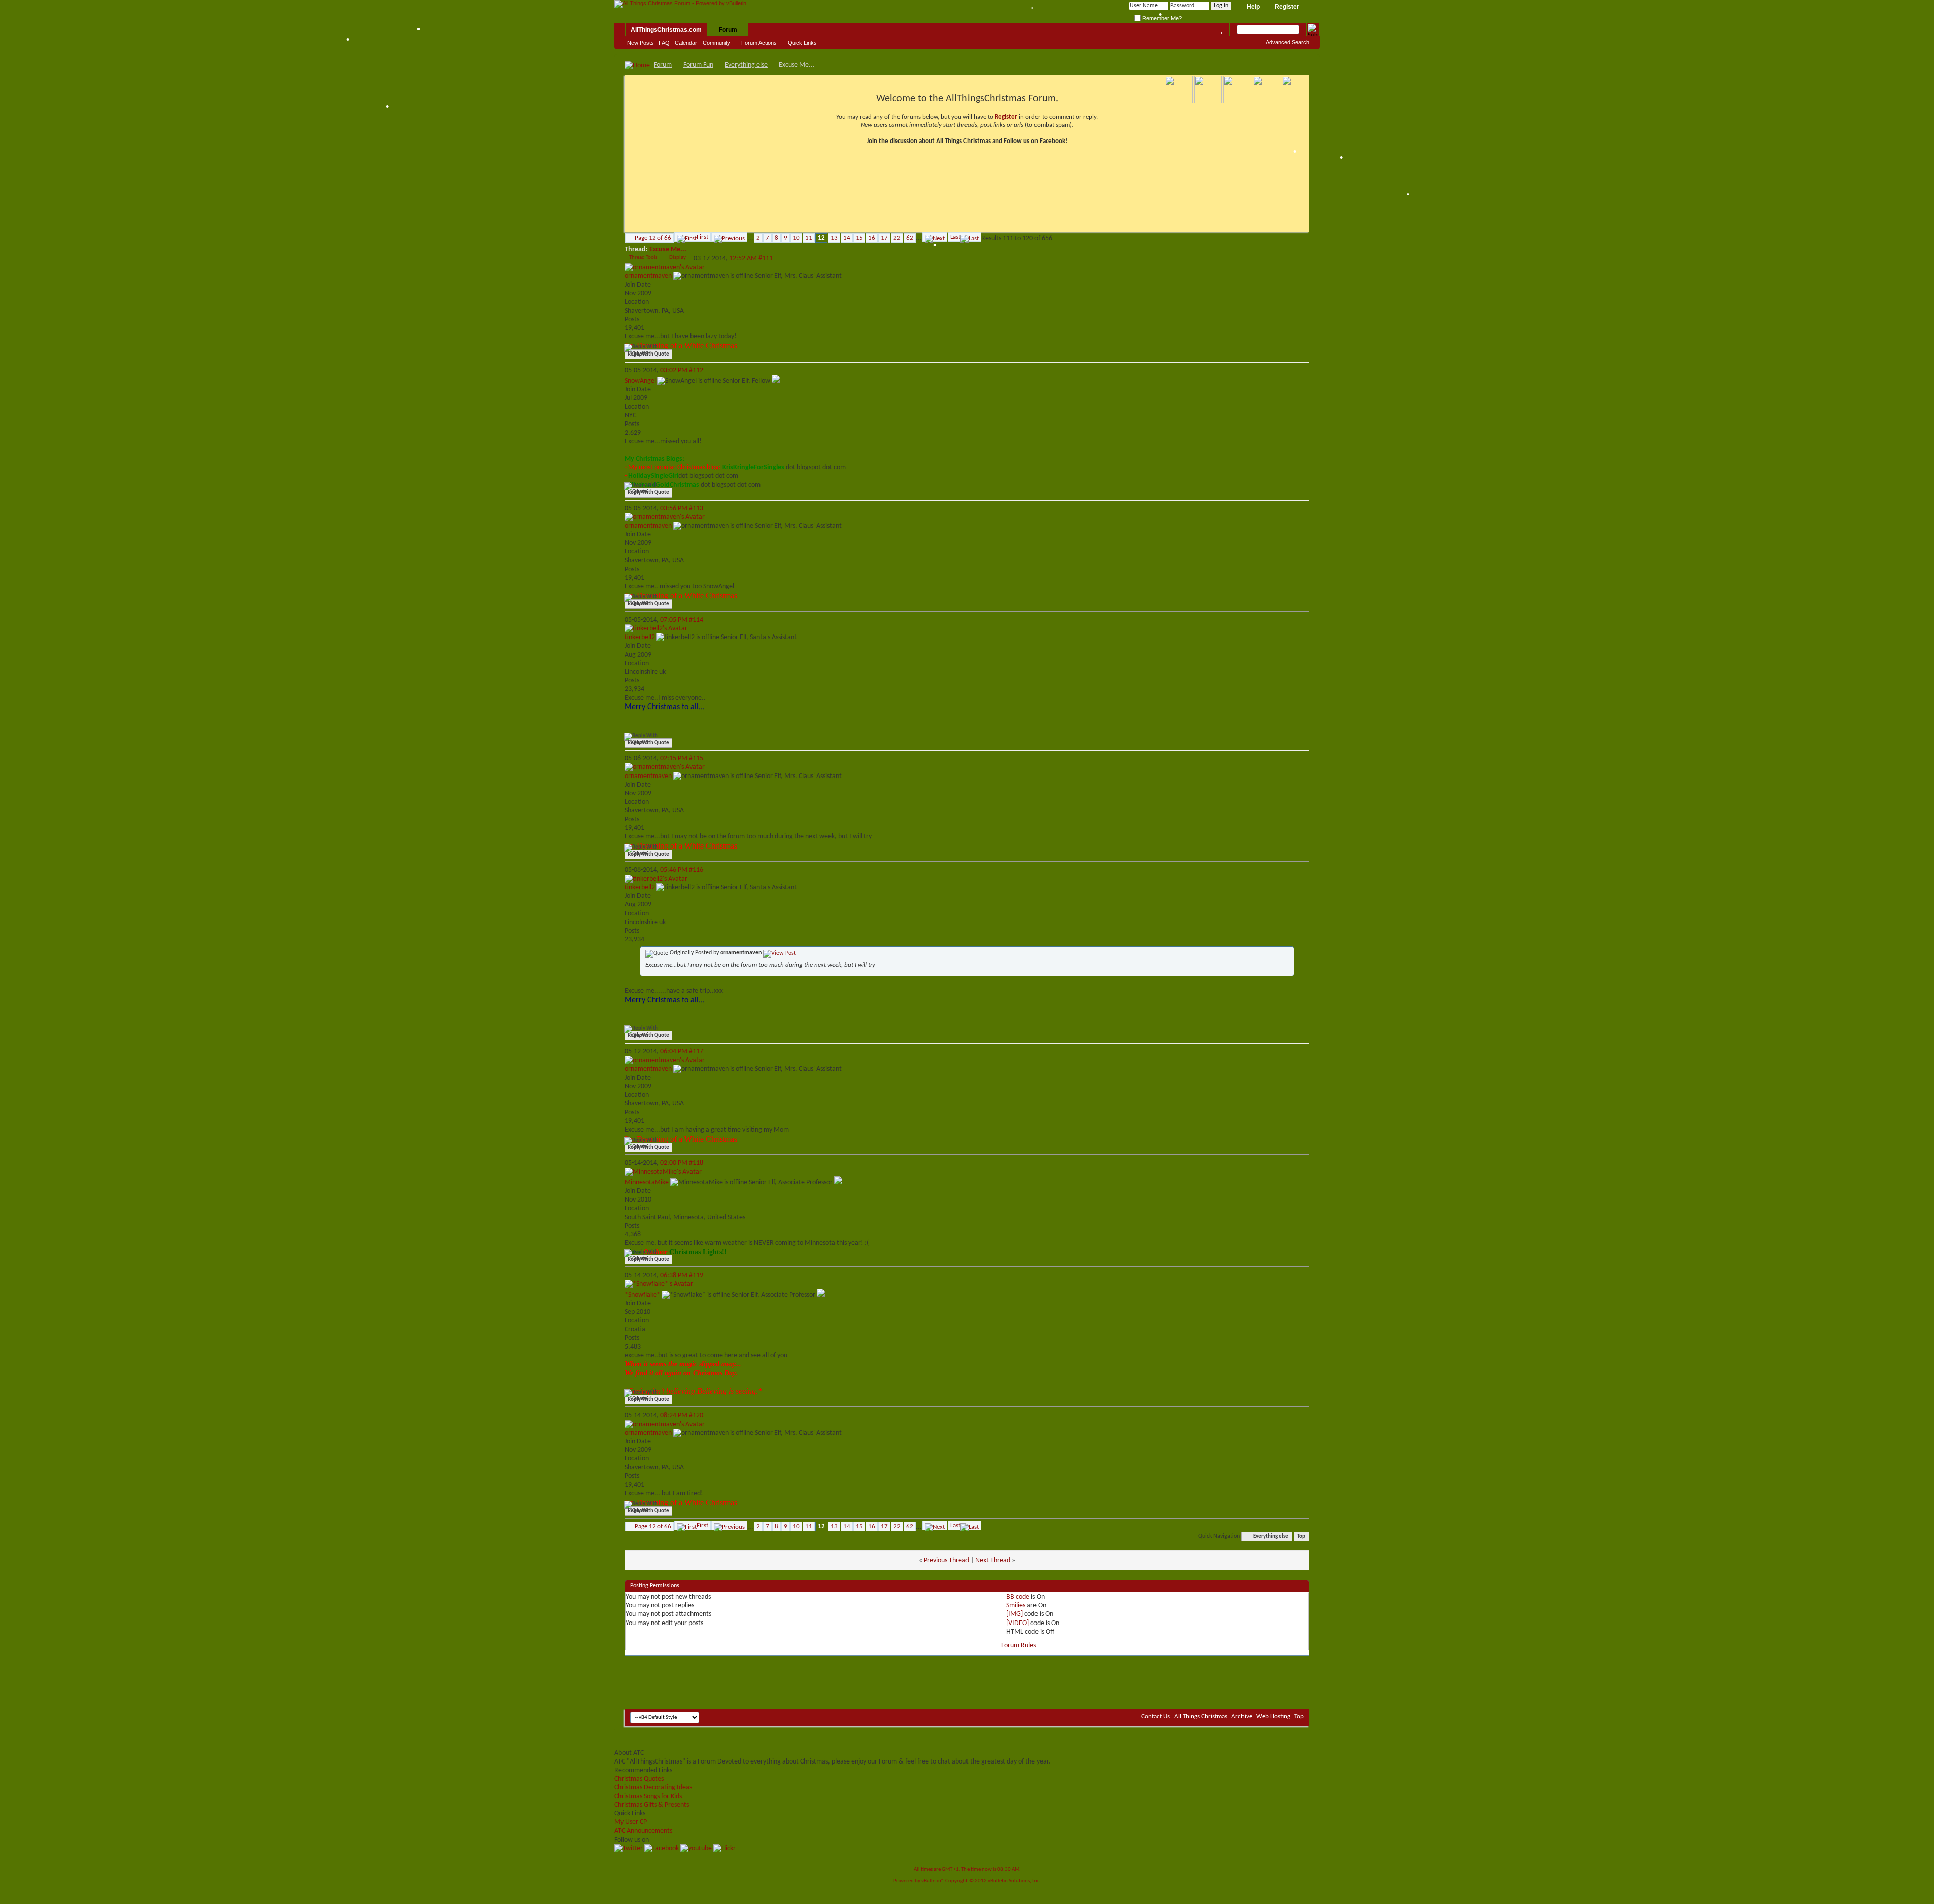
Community (716, 43)
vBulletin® (933, 1881)
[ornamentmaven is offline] (665, 268)
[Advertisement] (967, 1678)
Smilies (1016, 1606)
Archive (1242, 1716)
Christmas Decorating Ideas (653, 1787)
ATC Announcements (643, 1831)
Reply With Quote (648, 354)
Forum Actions (759, 43)
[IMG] (1015, 1614)
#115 (696, 759)
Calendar (686, 43)
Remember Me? (1161, 18)
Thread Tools (643, 258)
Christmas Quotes (639, 1779)
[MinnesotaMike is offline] (663, 1172)
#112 (696, 370)
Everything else (746, 65)
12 (821, 238)
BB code (1018, 1597)
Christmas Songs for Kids (648, 1796)
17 (884, 238)
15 (859, 238)
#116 (696, 870)
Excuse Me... (668, 250)
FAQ (664, 43)
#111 (766, 259)
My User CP (631, 1822)
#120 (696, 1415)
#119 (696, 1275)
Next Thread (993, 1560)
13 (834, 238)
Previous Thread (946, 1560)
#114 (696, 620)
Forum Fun (698, 65)
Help (1253, 7)
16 (872, 238)
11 (809, 238)
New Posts (640, 43)
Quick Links (802, 43)
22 (897, 238)
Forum (728, 30)
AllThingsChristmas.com (666, 30)
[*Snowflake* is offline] (659, 1284)
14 (847, 238)
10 (796, 238)
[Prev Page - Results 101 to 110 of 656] (729, 237)
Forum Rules (1019, 1645)
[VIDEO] (1018, 1623)
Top (1301, 1537)
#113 (696, 508)
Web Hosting (1273, 1716)
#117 (696, 1052)
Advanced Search (1288, 42)
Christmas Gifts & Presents (652, 1805)
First (702, 237)
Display (678, 258)
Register (1287, 7)
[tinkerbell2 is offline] (656, 629)
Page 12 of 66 (653, 238)
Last (955, 237)
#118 (696, 1163)
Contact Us (1156, 1716)
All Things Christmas (1201, 1716)
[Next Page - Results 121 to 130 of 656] (935, 237)
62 (910, 238)
